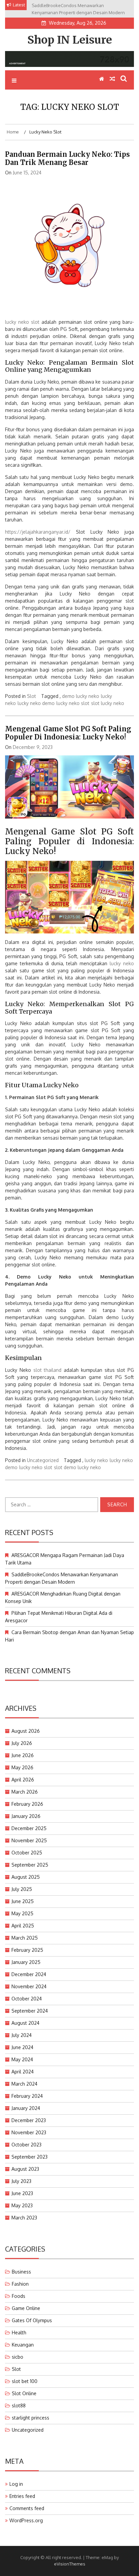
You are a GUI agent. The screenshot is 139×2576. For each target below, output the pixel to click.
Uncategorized (43, 1460)
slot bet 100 (25, 2381)
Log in (16, 2484)
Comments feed (27, 2508)
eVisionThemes (70, 2564)
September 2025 (30, 1865)
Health (19, 2332)
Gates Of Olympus (32, 2320)
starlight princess (31, 2418)
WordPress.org (26, 2520)
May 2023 (22, 2205)
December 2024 (29, 1974)
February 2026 (27, 1804)
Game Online (26, 2308)
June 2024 (22, 2047)
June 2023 (22, 2193)
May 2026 (22, 1767)
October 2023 (26, 2145)
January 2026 (26, 1816)
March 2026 (25, 1792)
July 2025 (22, 1889)
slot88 (19, 2405)
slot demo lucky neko (77, 1467)
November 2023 (29, 2132)
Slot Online (24, 2393)
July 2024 (22, 2035)
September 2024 (30, 2011)
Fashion (20, 2284)
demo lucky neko (81, 696)
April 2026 (23, 1780)
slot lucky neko (108, 703)
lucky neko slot (22, 322)
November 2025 (29, 1840)
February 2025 (27, 1950)
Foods (19, 2296)
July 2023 (21, 2181)
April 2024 (23, 2072)
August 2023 (25, 2169)
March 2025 (25, 1938)
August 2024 (25, 2023)
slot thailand (48, 1370)
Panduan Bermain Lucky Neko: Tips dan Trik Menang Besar (67, 158)
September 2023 (30, 2157)
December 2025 (29, 1828)
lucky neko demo (36, 703)
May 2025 (22, 1913)
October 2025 (27, 1853)
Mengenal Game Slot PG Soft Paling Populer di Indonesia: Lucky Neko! (68, 733)
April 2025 (23, 1926)
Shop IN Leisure (70, 40)
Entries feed (22, 2496)
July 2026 (22, 1743)
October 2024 (27, 1999)
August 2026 (26, 1731)
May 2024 (22, 2059)
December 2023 (29, 2120)
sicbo (18, 2357)
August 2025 (26, 1877)
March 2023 (24, 2218)
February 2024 (27, 2096)
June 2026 (23, 1755)
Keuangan (23, 2345)
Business (21, 2272)
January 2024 (26, 2108)
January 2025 (26, 1962)
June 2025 (23, 1901)
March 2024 (24, 2084)
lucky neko (122, 963)
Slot (32, 696)
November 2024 (29, 1986)
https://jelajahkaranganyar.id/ (38, 532)
